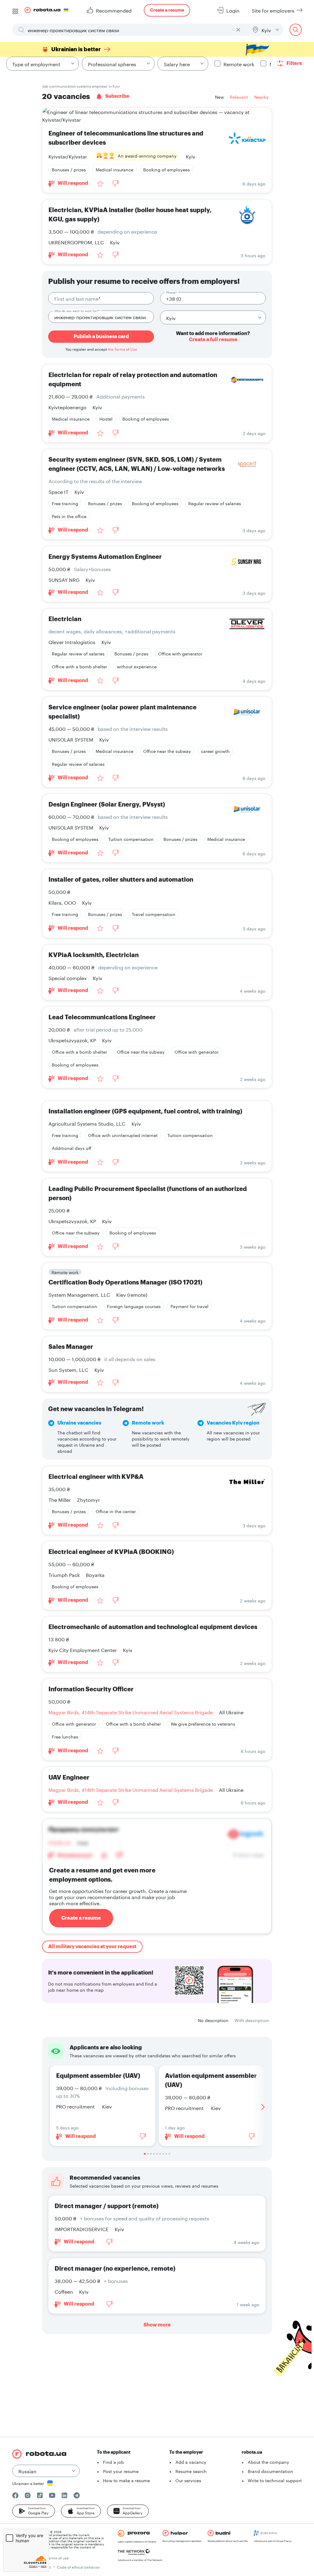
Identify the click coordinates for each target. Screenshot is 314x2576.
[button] (34, 2511)
